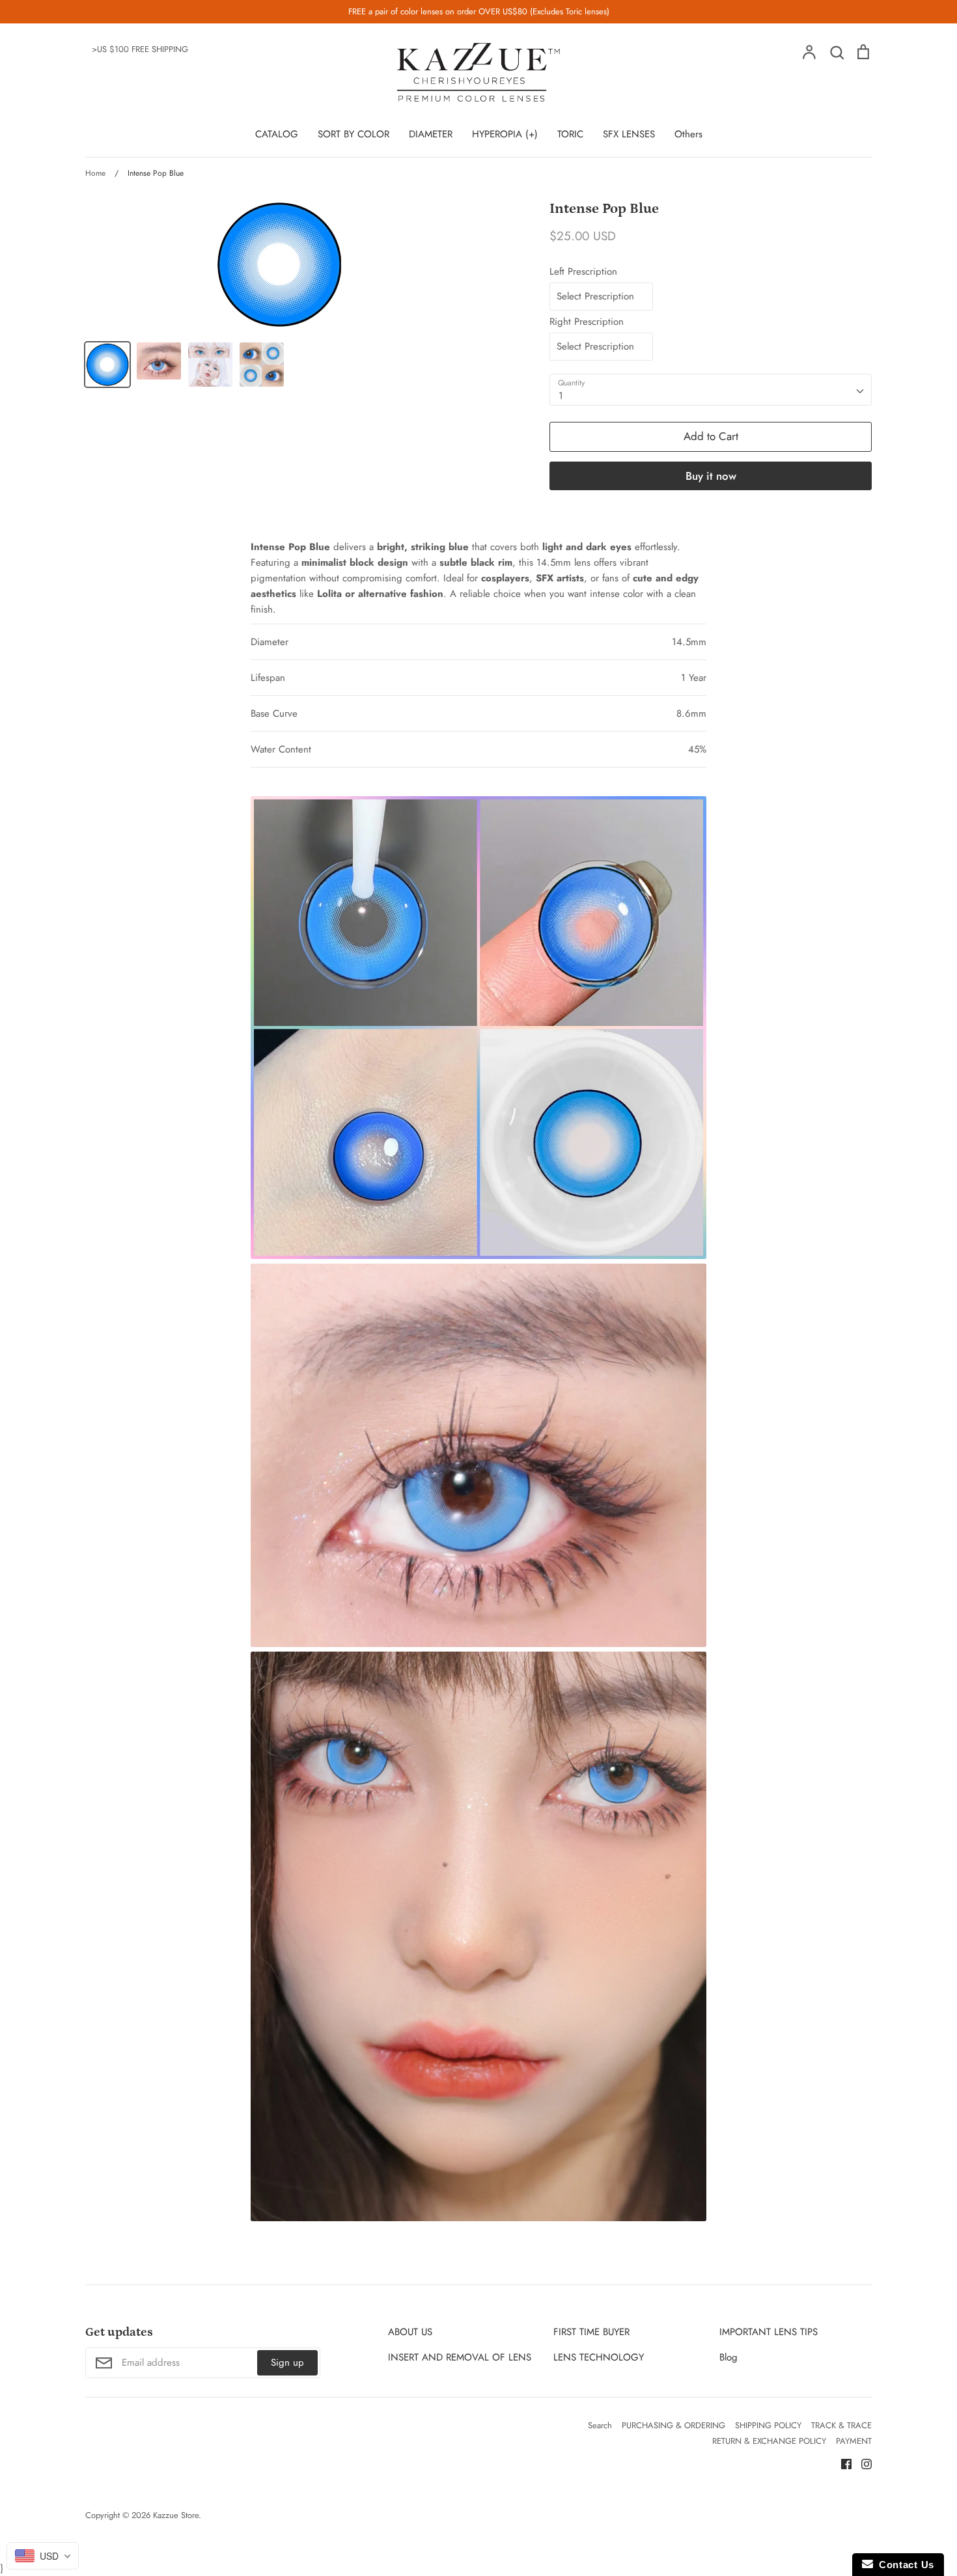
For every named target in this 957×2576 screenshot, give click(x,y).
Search (600, 2425)
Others (688, 134)
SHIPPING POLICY (768, 2425)
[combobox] (711, 390)
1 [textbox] (561, 396)
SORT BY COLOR (354, 134)
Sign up (287, 2362)
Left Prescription (583, 271)
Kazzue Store (176, 2515)
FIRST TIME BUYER (591, 2332)
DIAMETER (431, 134)
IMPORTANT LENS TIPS (769, 2332)
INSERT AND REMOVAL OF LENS (460, 2357)
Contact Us (904, 2565)
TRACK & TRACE (841, 2425)
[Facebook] (841, 2463)
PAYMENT (854, 2441)
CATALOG (277, 134)
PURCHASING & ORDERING (673, 2425)
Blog (728, 2357)
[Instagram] (862, 2463)
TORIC (570, 134)
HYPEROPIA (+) (505, 134)
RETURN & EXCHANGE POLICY (769, 2441)
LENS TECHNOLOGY (599, 2357)
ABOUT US (410, 2332)
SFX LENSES (629, 134)
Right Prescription (587, 322)
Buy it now (711, 476)
